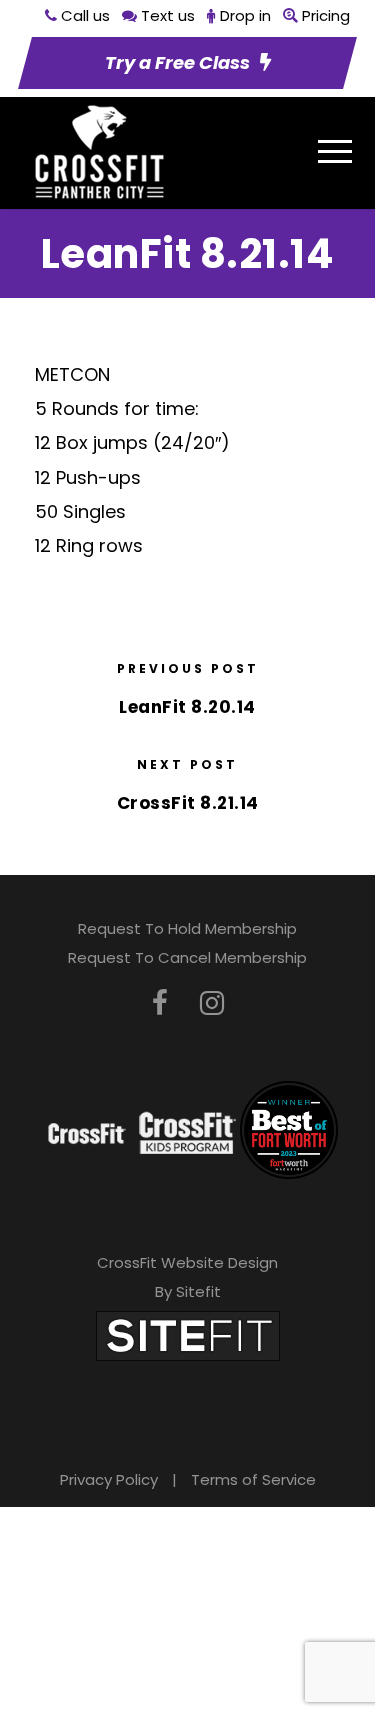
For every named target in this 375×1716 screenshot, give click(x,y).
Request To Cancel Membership (187, 957)
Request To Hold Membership (187, 928)
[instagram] (212, 1003)
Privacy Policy (109, 1479)
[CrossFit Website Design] (188, 1334)
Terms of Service (253, 1479)
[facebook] (160, 1003)
